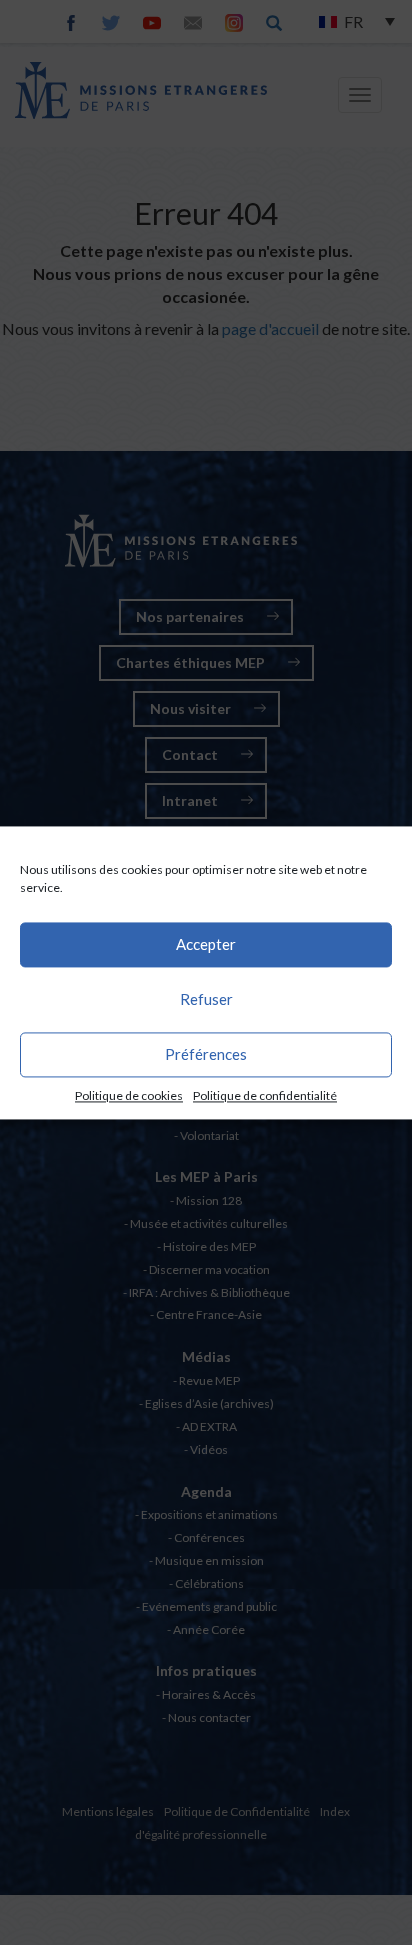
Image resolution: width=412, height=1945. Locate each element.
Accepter (206, 944)
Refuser (206, 999)
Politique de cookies (129, 1095)
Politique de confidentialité (265, 1095)
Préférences (206, 1054)
